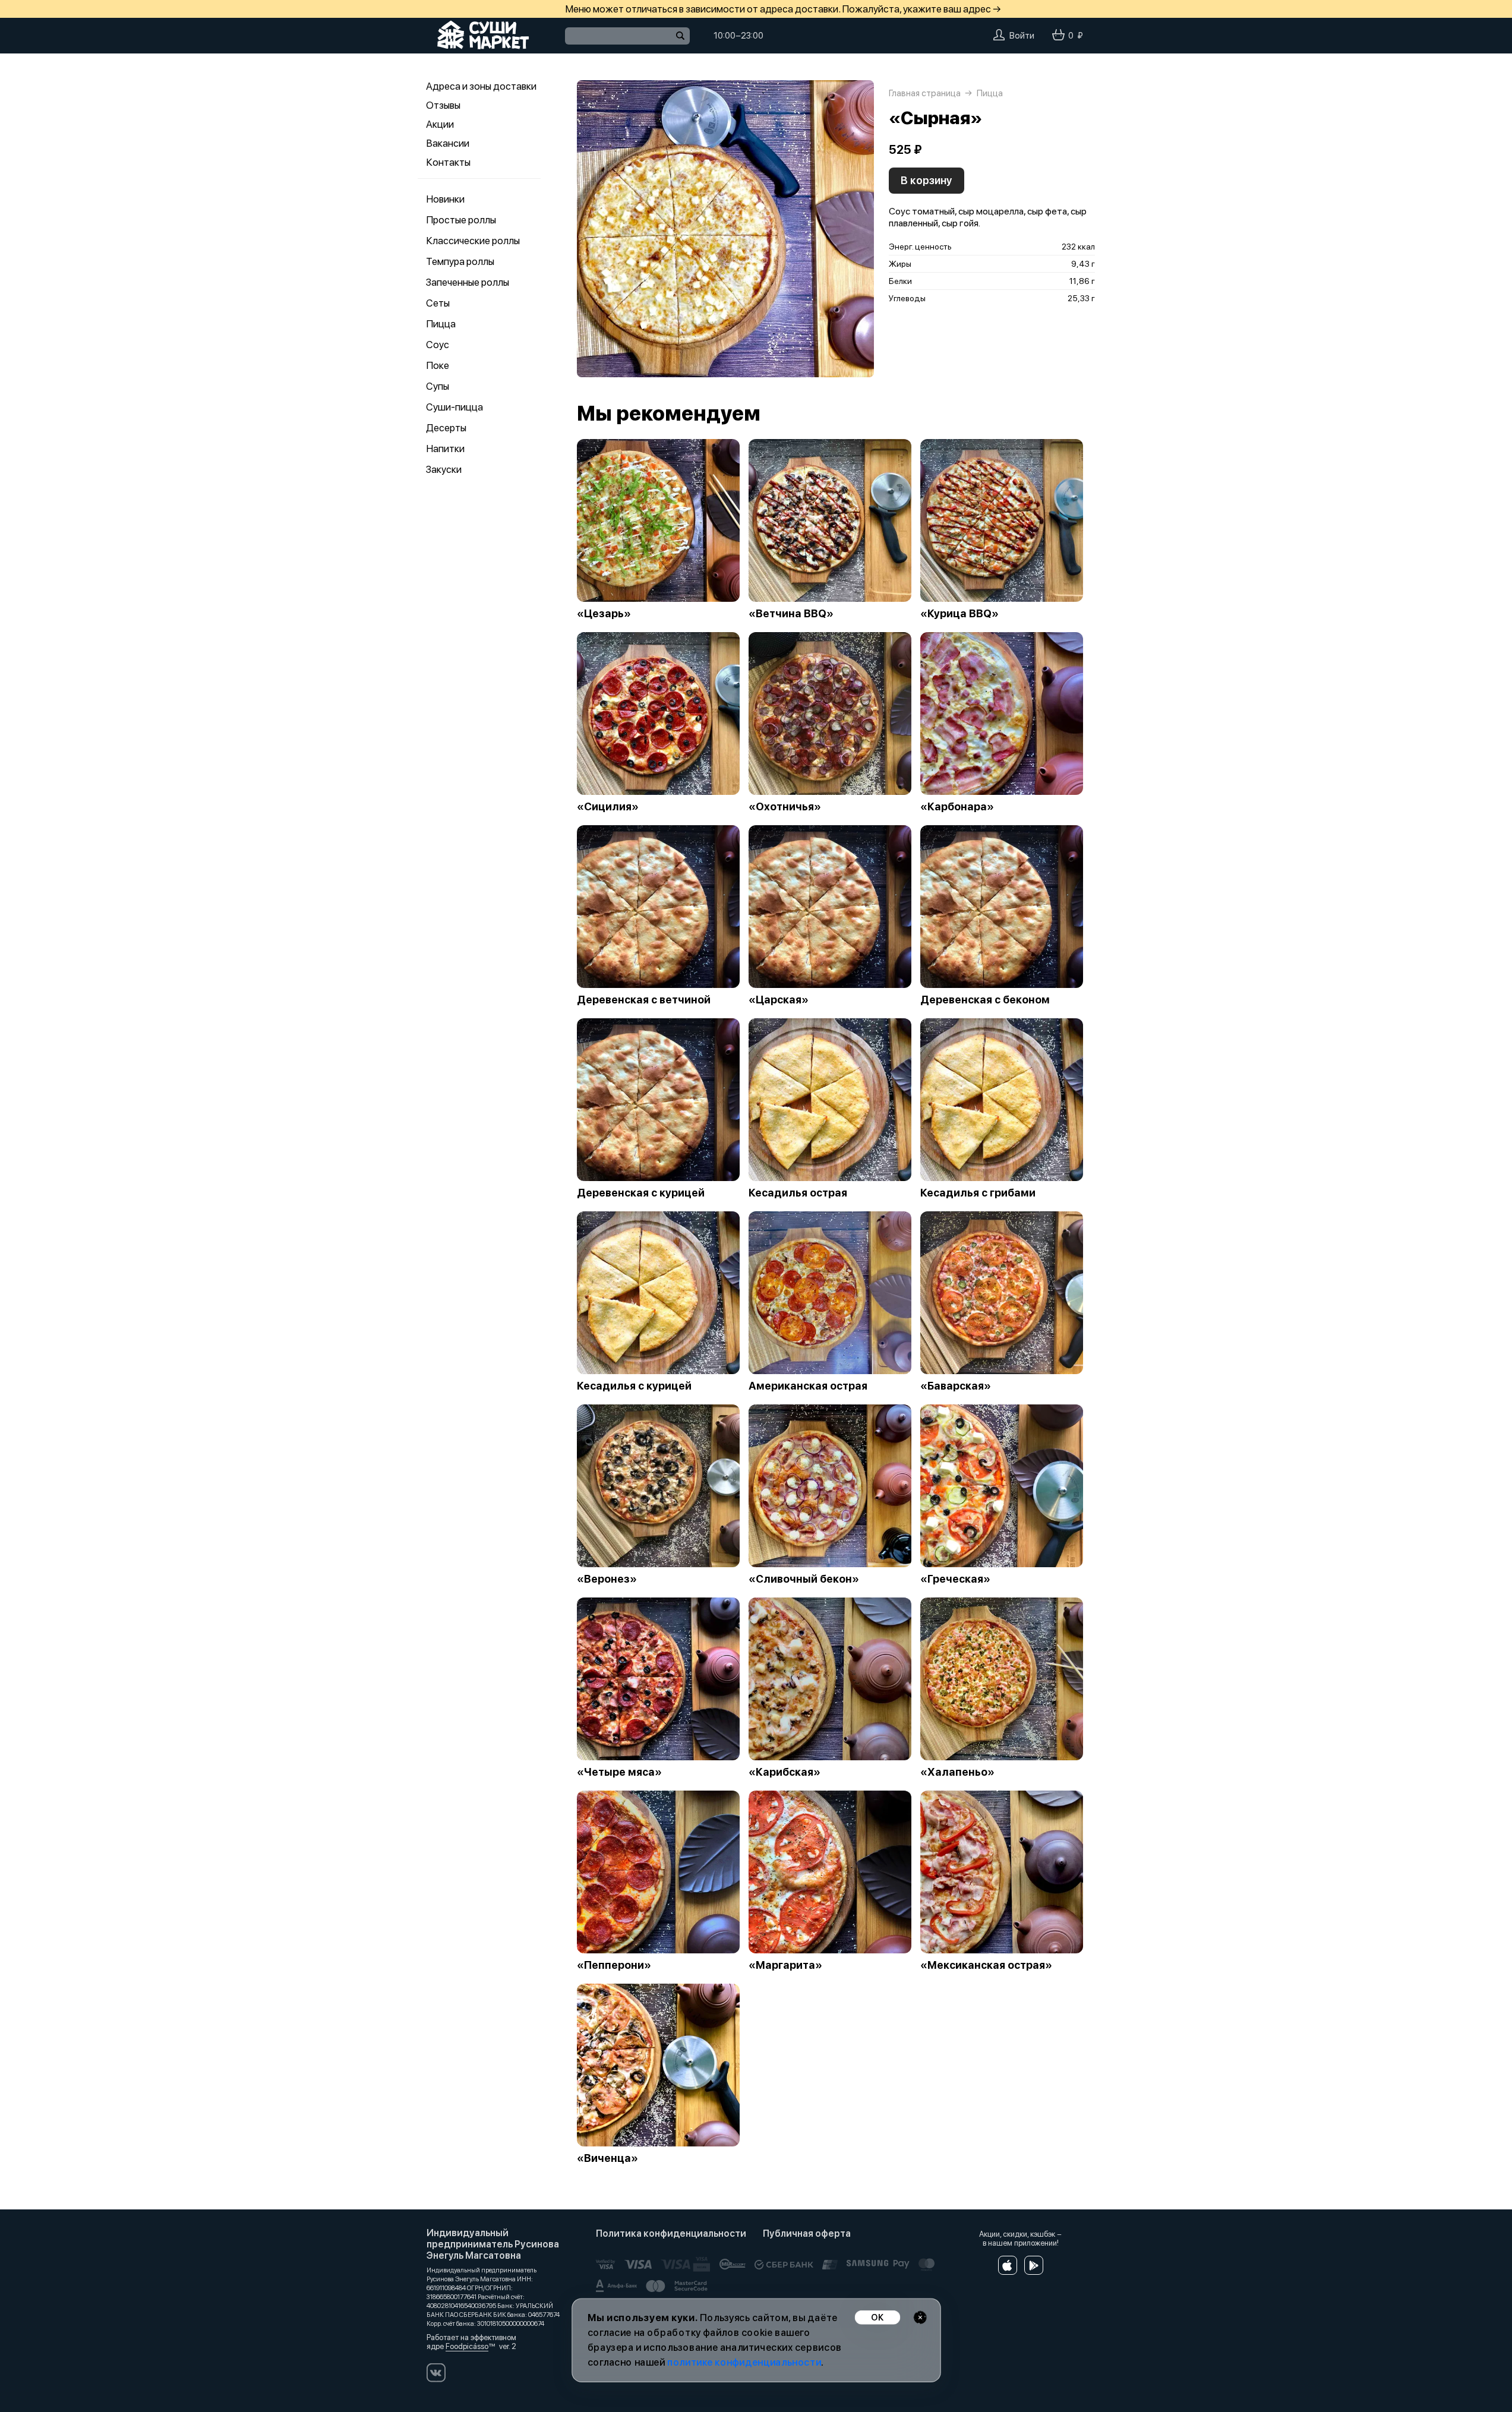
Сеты (438, 303)
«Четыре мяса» (619, 1772)
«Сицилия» (608, 807)
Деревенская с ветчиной (644, 1000)
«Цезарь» (604, 614)
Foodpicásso (467, 2346)
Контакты (448, 162)
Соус (438, 345)
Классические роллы (473, 241)
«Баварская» (956, 1386)
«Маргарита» (785, 1965)
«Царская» (779, 1000)
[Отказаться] (920, 2317)
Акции (440, 124)
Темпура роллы (460, 261)
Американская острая (808, 1386)
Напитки (445, 449)
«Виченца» (607, 2158)
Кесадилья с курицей (634, 1386)
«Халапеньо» (957, 1772)
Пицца (441, 324)
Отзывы (443, 105)
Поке (438, 365)
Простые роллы (461, 220)
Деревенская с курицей (641, 1193)
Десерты (446, 428)
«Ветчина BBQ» (791, 614)
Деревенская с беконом (985, 1000)
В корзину (927, 180)
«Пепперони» (614, 1965)
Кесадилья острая (798, 1193)
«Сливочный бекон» (804, 1579)
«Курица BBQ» (959, 614)
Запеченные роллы (468, 282)
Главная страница (925, 93)
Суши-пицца (454, 407)
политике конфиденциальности (744, 2362)
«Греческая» (955, 1579)
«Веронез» (607, 1579)
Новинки (445, 199)
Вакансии (448, 143)
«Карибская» (785, 1772)
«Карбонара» (957, 807)
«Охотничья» (785, 807)
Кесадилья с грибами (978, 1193)
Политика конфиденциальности (671, 2233)
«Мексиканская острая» (986, 1965)
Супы (438, 386)
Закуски (444, 469)
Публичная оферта (807, 2233)
